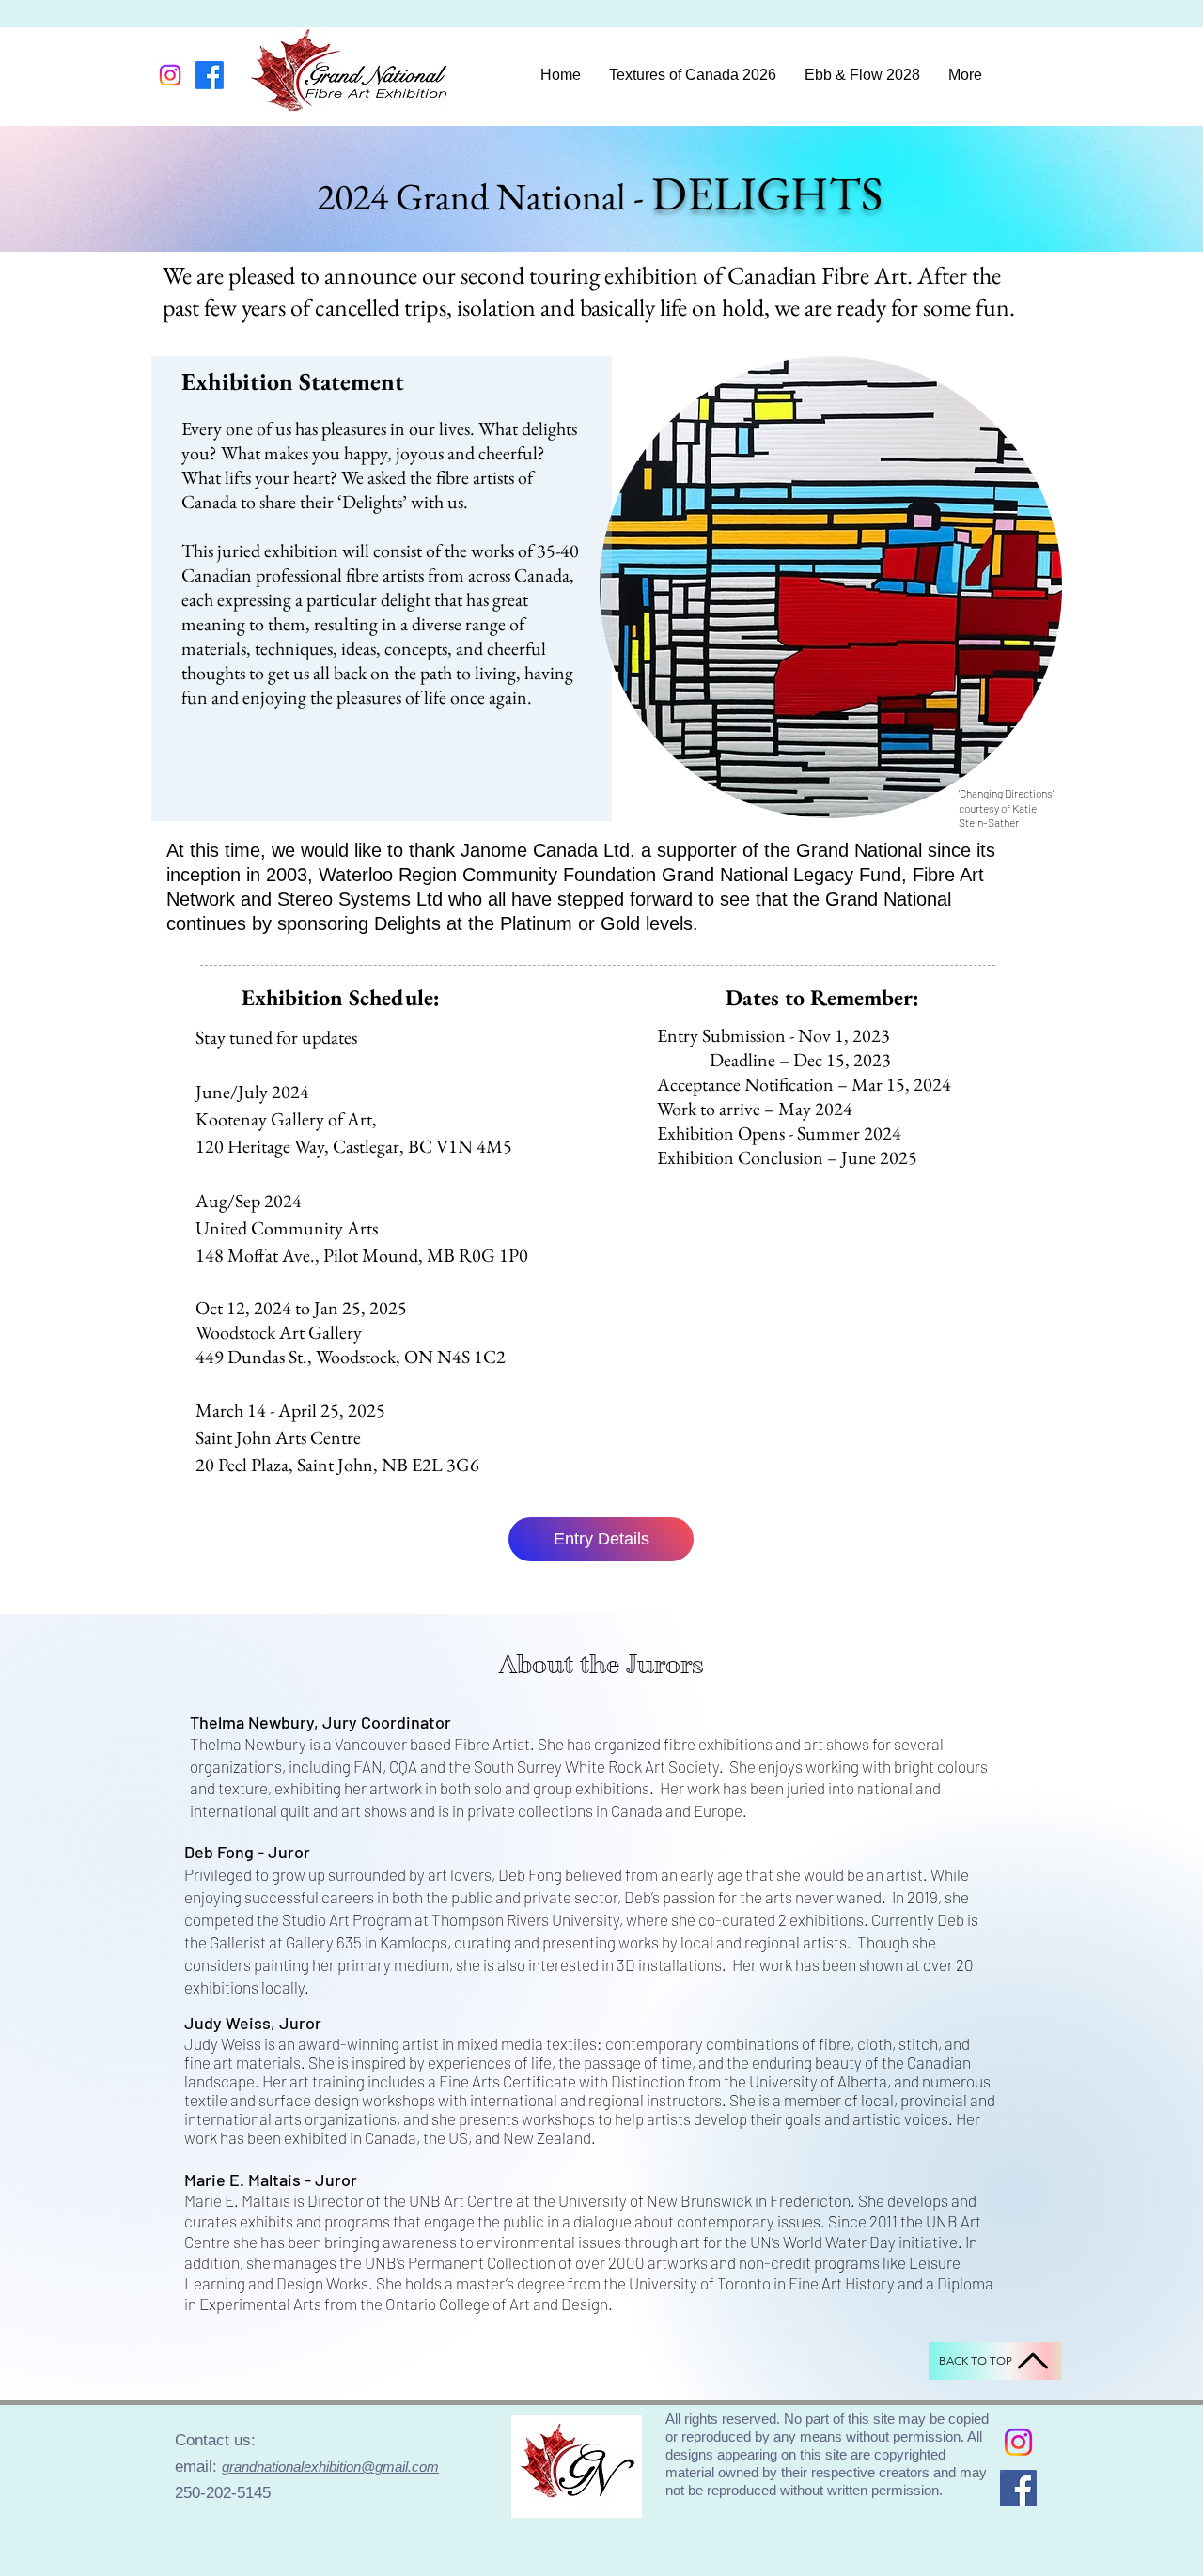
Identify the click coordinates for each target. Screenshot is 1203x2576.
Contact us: (218, 2440)
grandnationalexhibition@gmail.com (330, 2467)
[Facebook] (210, 75)
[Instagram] (170, 75)
